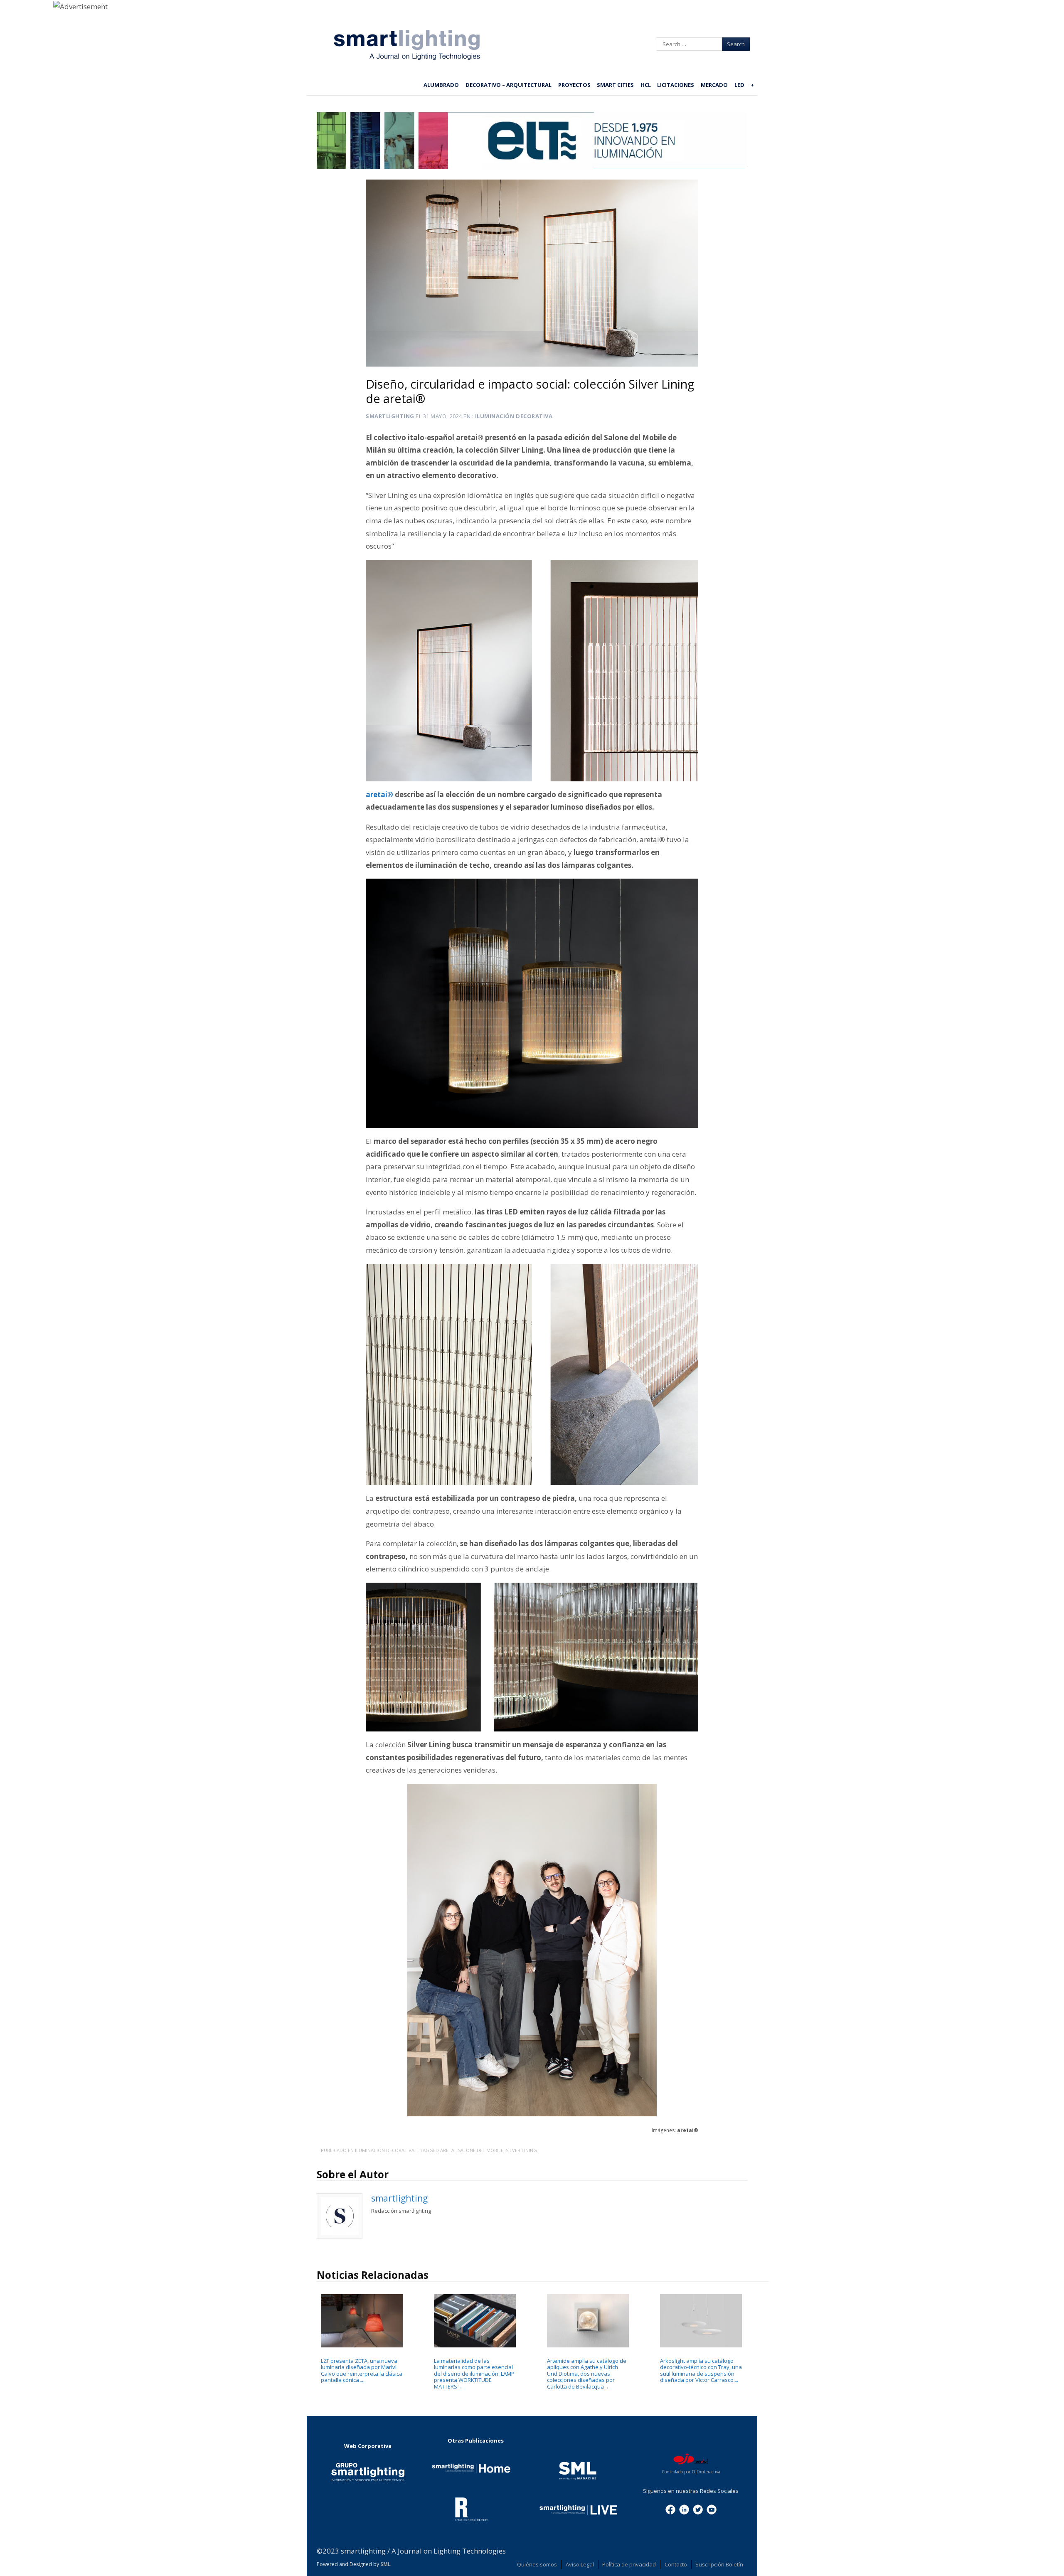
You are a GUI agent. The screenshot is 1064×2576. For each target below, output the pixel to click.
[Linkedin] (684, 2509)
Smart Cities (615, 85)
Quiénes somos (537, 2564)
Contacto (676, 2564)
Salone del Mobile (481, 2150)
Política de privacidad (629, 2564)
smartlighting (390, 416)
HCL (646, 85)
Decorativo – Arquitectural (509, 85)
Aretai (448, 2150)
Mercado (714, 85)
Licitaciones (676, 85)
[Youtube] (712, 2509)
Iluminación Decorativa (514, 416)
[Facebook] (670, 2509)
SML (385, 2564)
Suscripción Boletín (719, 2564)
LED (739, 85)
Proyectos (574, 85)
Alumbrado (441, 85)
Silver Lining (521, 2150)
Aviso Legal (580, 2564)
